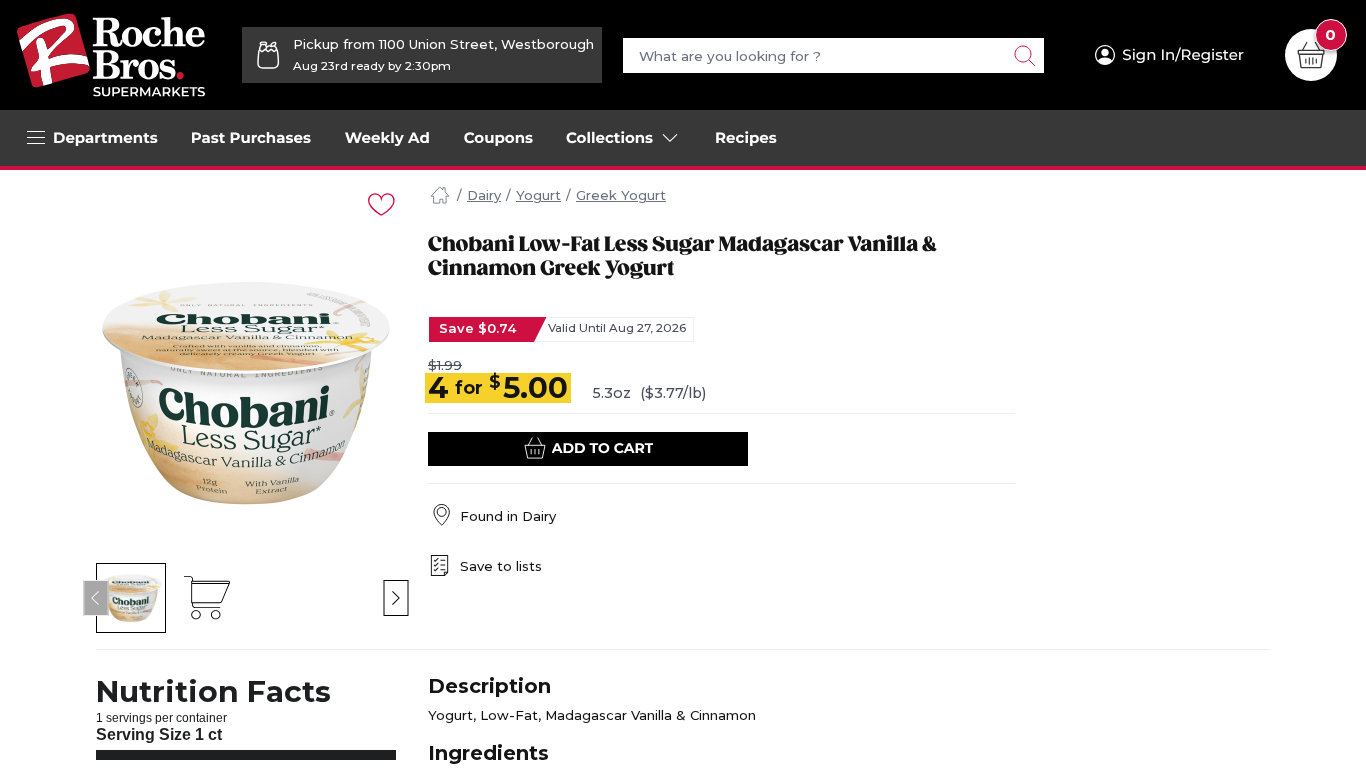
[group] (246, 393)
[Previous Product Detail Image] (96, 598)
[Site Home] (440, 196)
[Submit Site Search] (1024, 55)
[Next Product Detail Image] (396, 598)
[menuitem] (251, 138)
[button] (131, 598)
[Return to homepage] (111, 55)
